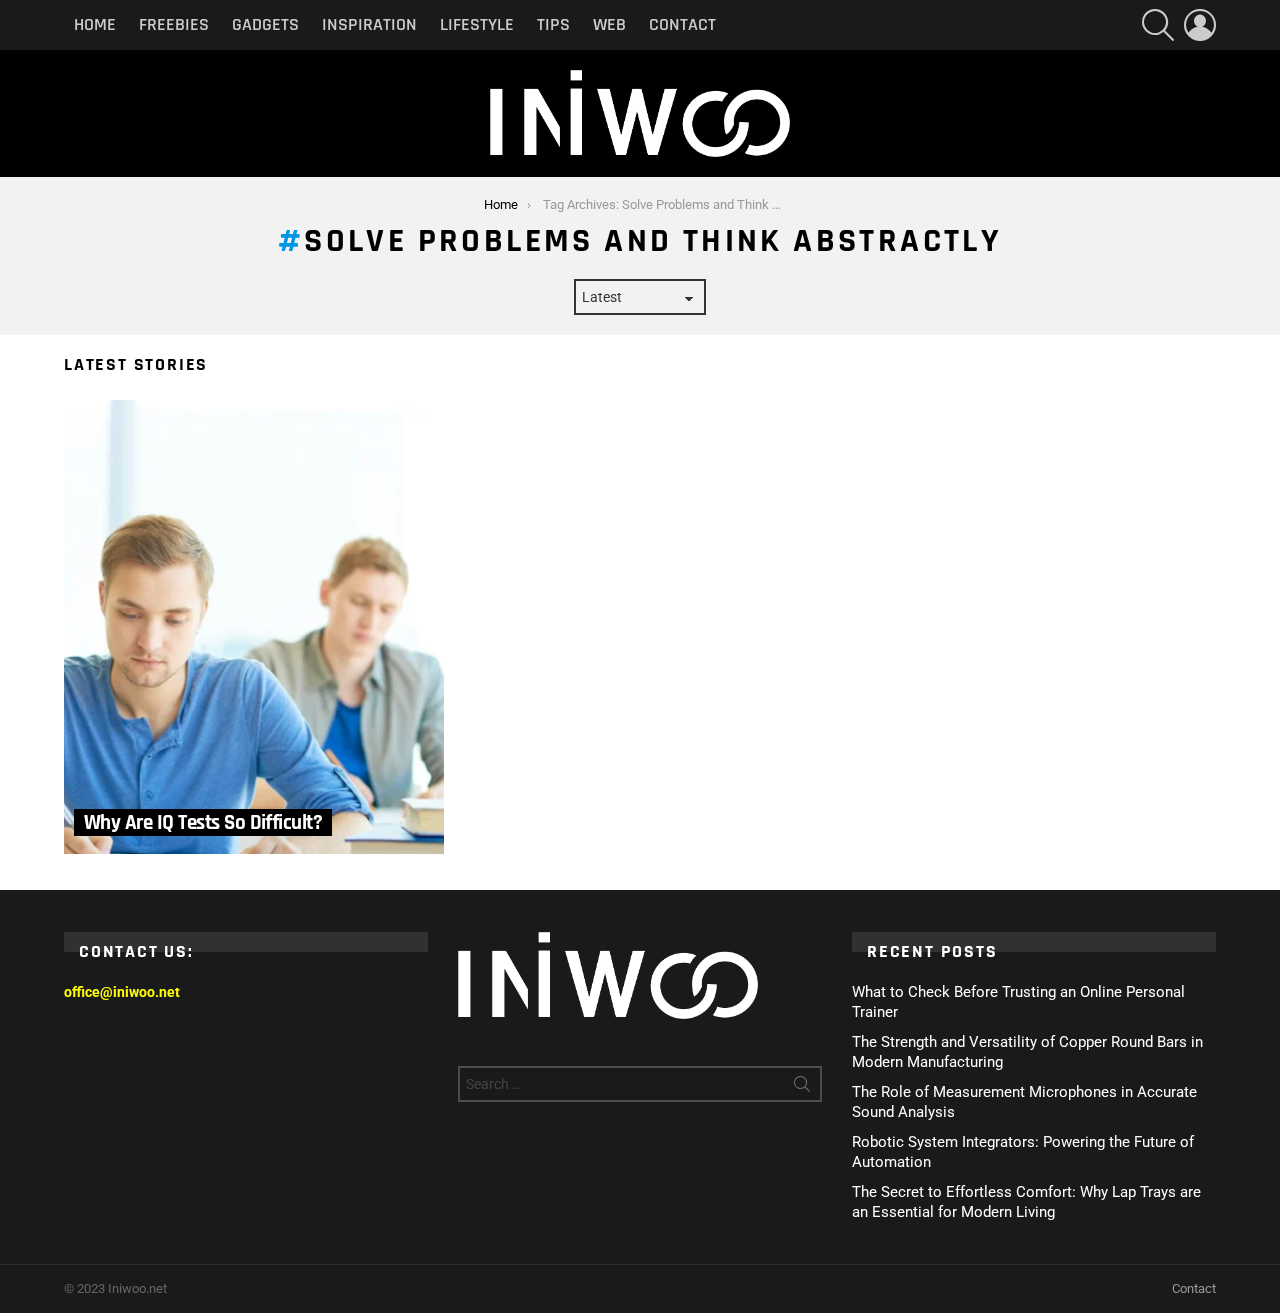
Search (802, 1088)
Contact (682, 24)
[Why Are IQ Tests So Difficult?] (254, 627)
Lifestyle (477, 24)
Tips (553, 24)
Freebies (174, 24)
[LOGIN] (1200, 25)
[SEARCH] (1158, 25)
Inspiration (369, 24)
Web (609, 24)
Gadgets (265, 24)
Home (95, 24)
